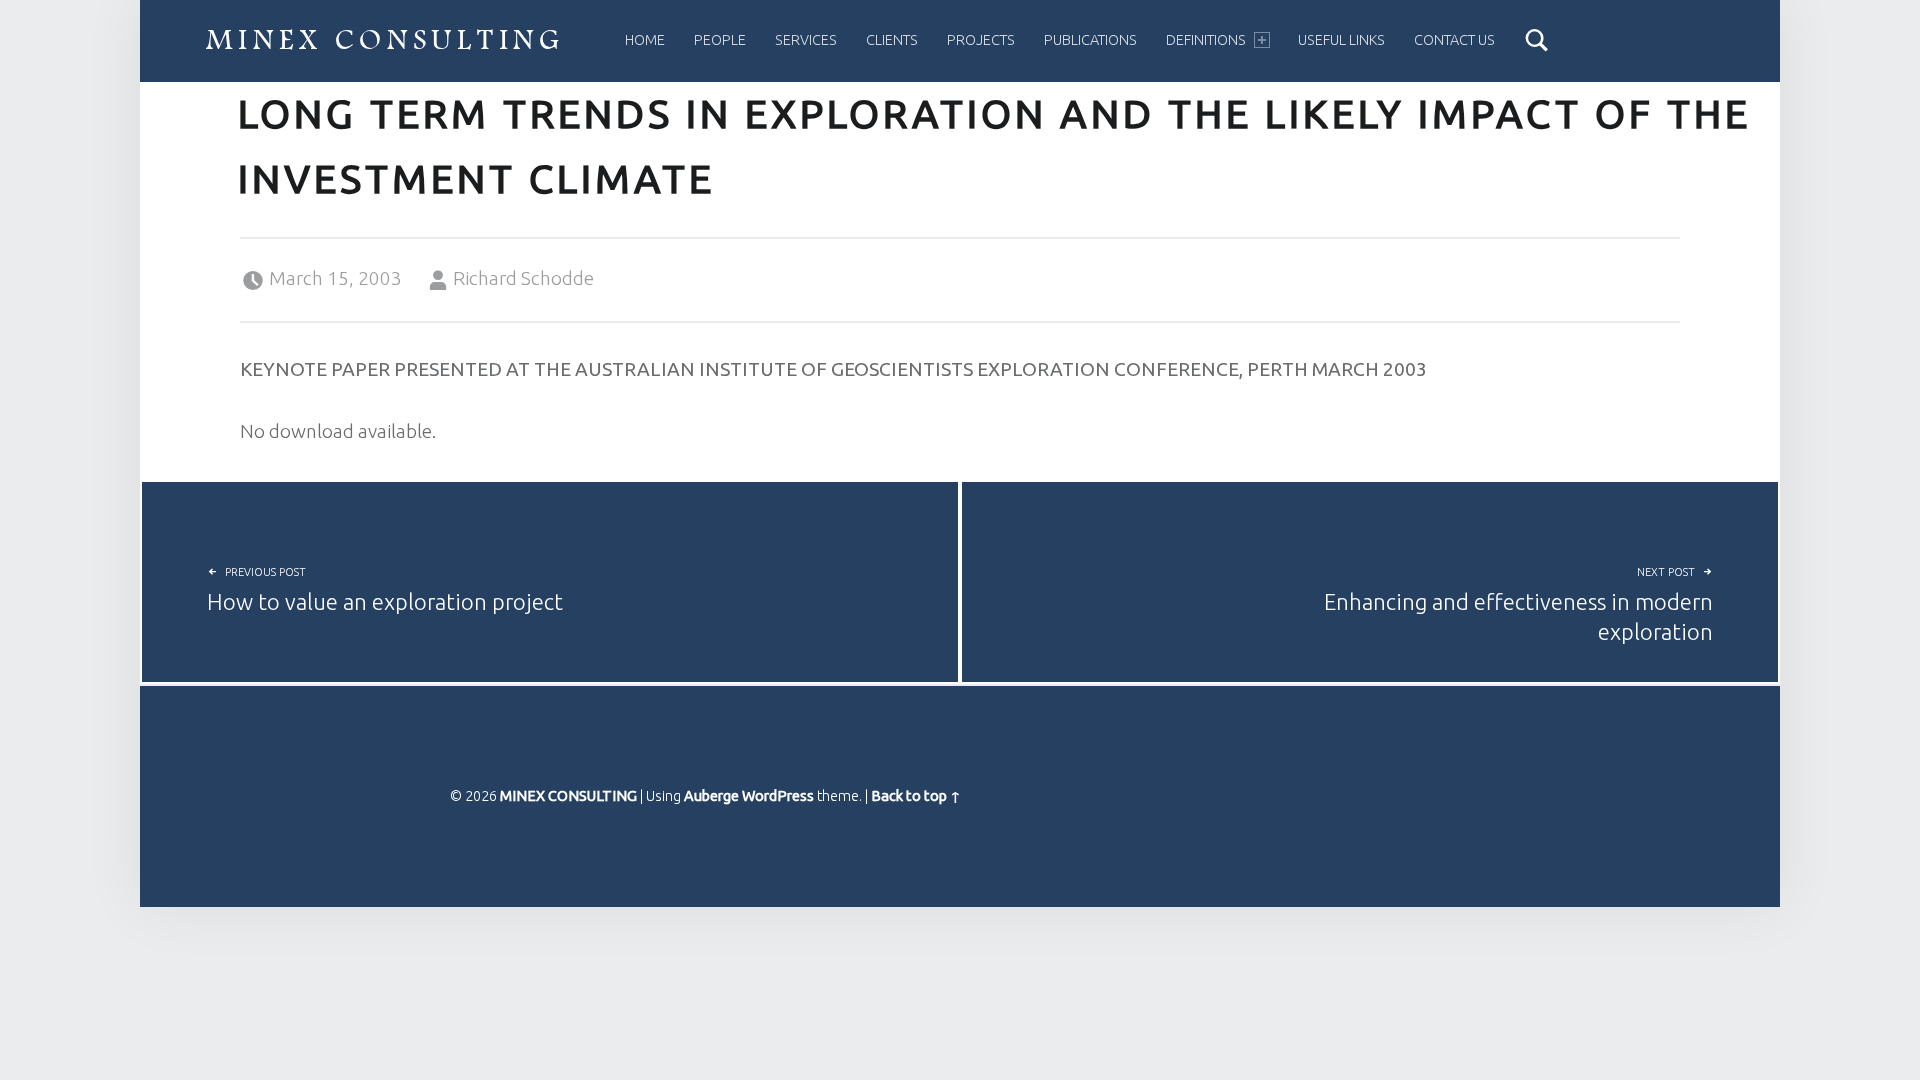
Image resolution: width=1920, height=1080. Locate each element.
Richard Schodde (523, 278)
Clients (892, 40)
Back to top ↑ (916, 796)
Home (645, 40)
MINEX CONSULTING (385, 40)
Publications (1090, 40)
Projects (981, 40)
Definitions (1206, 40)
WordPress (778, 796)
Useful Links (1341, 40)
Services (806, 40)
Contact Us (1454, 40)
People (720, 40)
